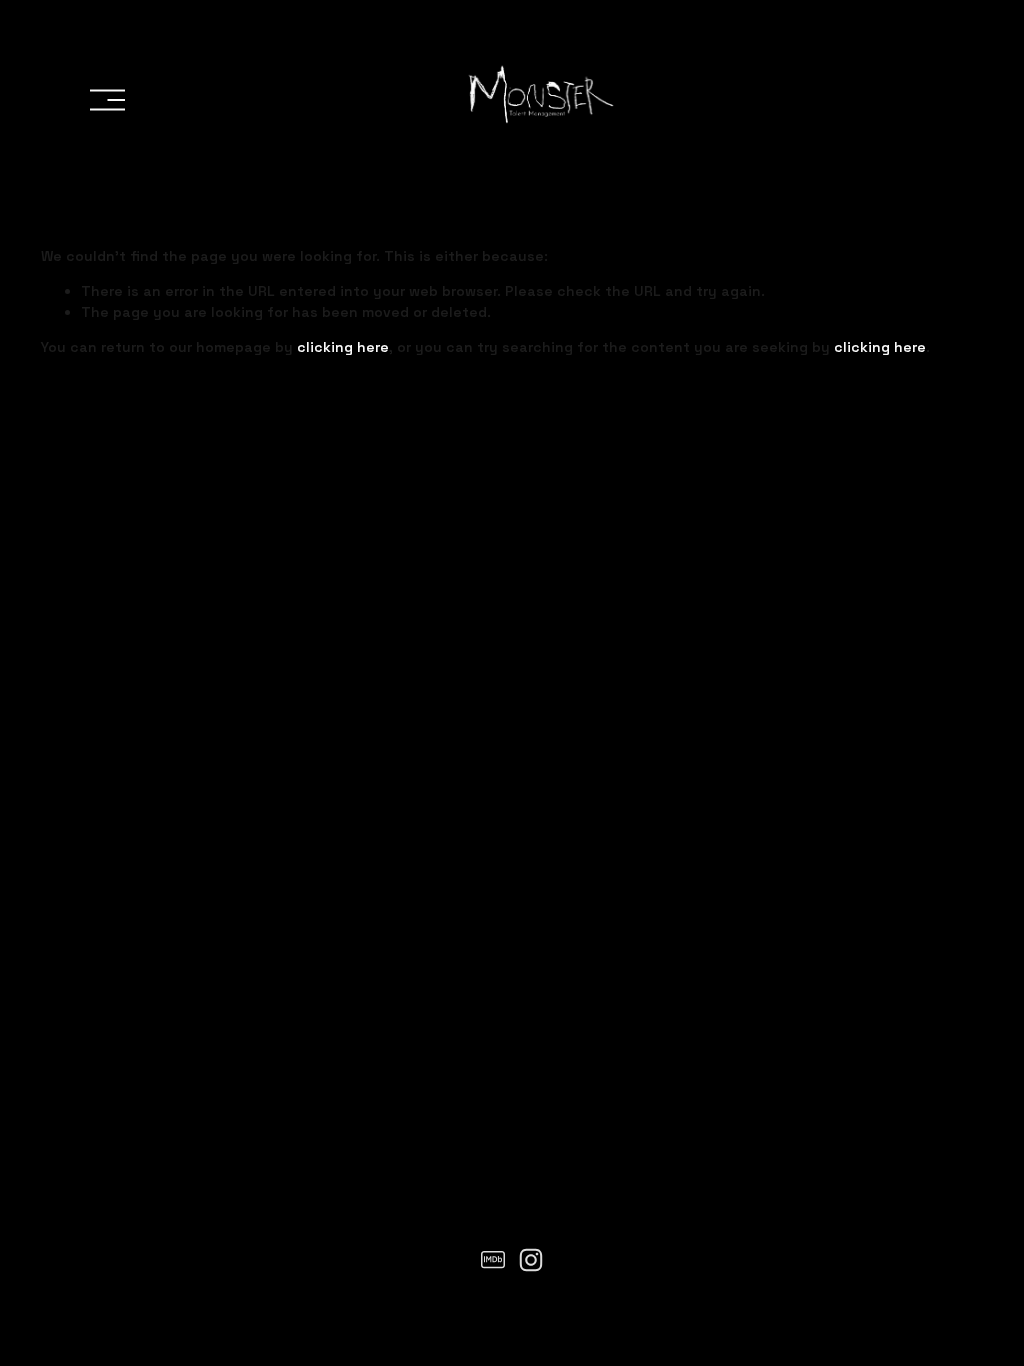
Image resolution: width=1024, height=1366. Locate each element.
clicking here (343, 347)
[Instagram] (531, 1260)
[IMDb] (493, 1260)
